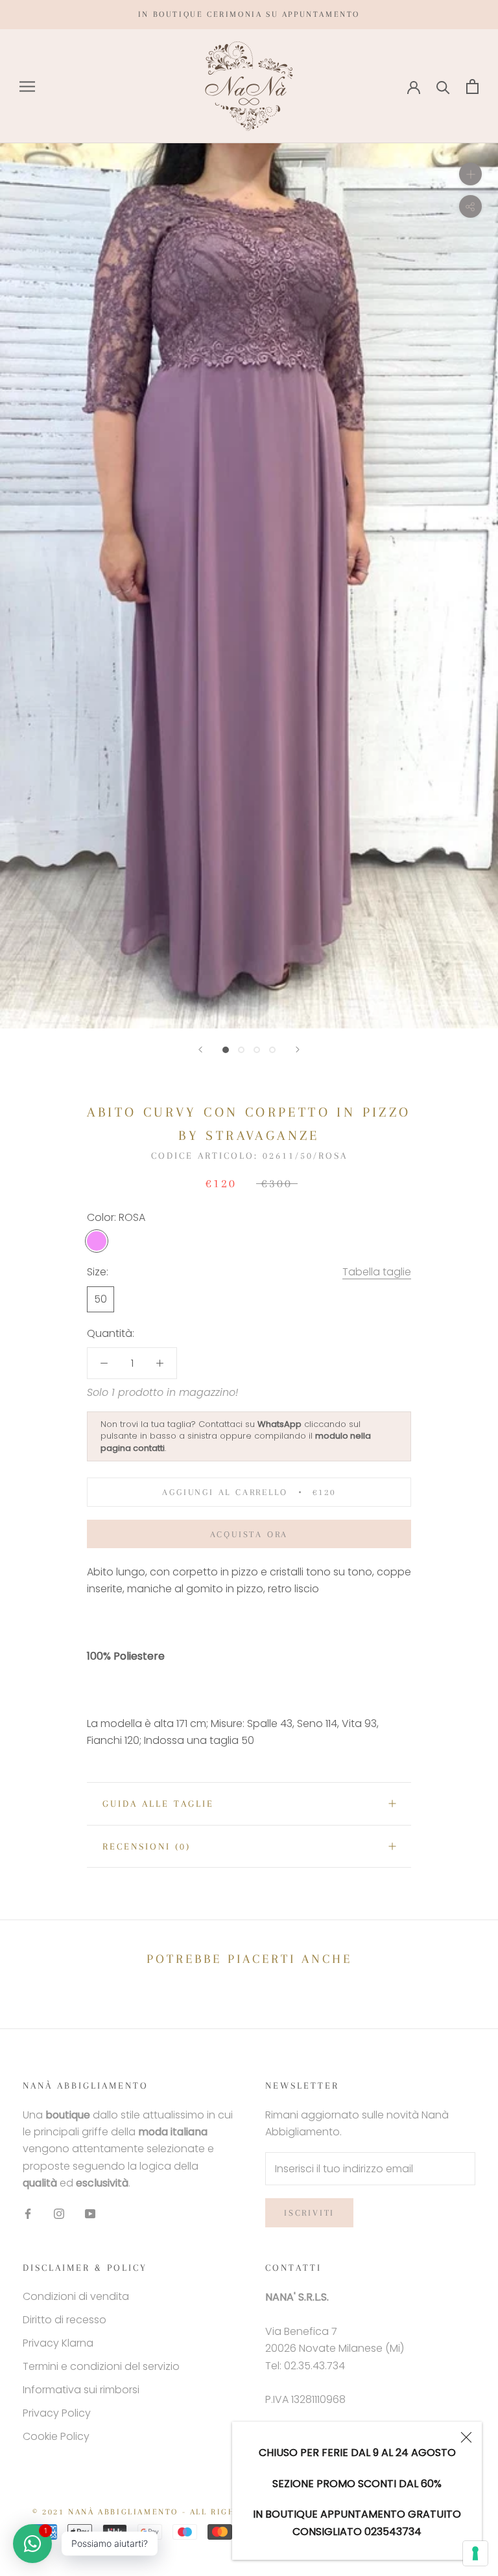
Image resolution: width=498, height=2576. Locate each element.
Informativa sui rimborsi (81, 2390)
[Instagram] (59, 2214)
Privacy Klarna (58, 2343)
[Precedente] (200, 1050)
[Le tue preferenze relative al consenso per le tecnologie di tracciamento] (475, 2553)
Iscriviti (309, 2213)
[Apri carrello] (472, 87)
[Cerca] (443, 87)
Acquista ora (249, 1534)
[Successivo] (298, 1050)
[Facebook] (28, 2214)
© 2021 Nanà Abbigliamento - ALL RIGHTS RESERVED (166, 2512)
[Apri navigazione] (27, 87)
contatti (149, 1448)
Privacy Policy (57, 2413)
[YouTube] (90, 2214)
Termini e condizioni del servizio (101, 2366)
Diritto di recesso (65, 2320)
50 (101, 1299)
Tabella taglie (377, 1272)
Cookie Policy (56, 2436)
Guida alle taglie (158, 1804)
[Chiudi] (466, 2437)
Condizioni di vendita (76, 2296)
